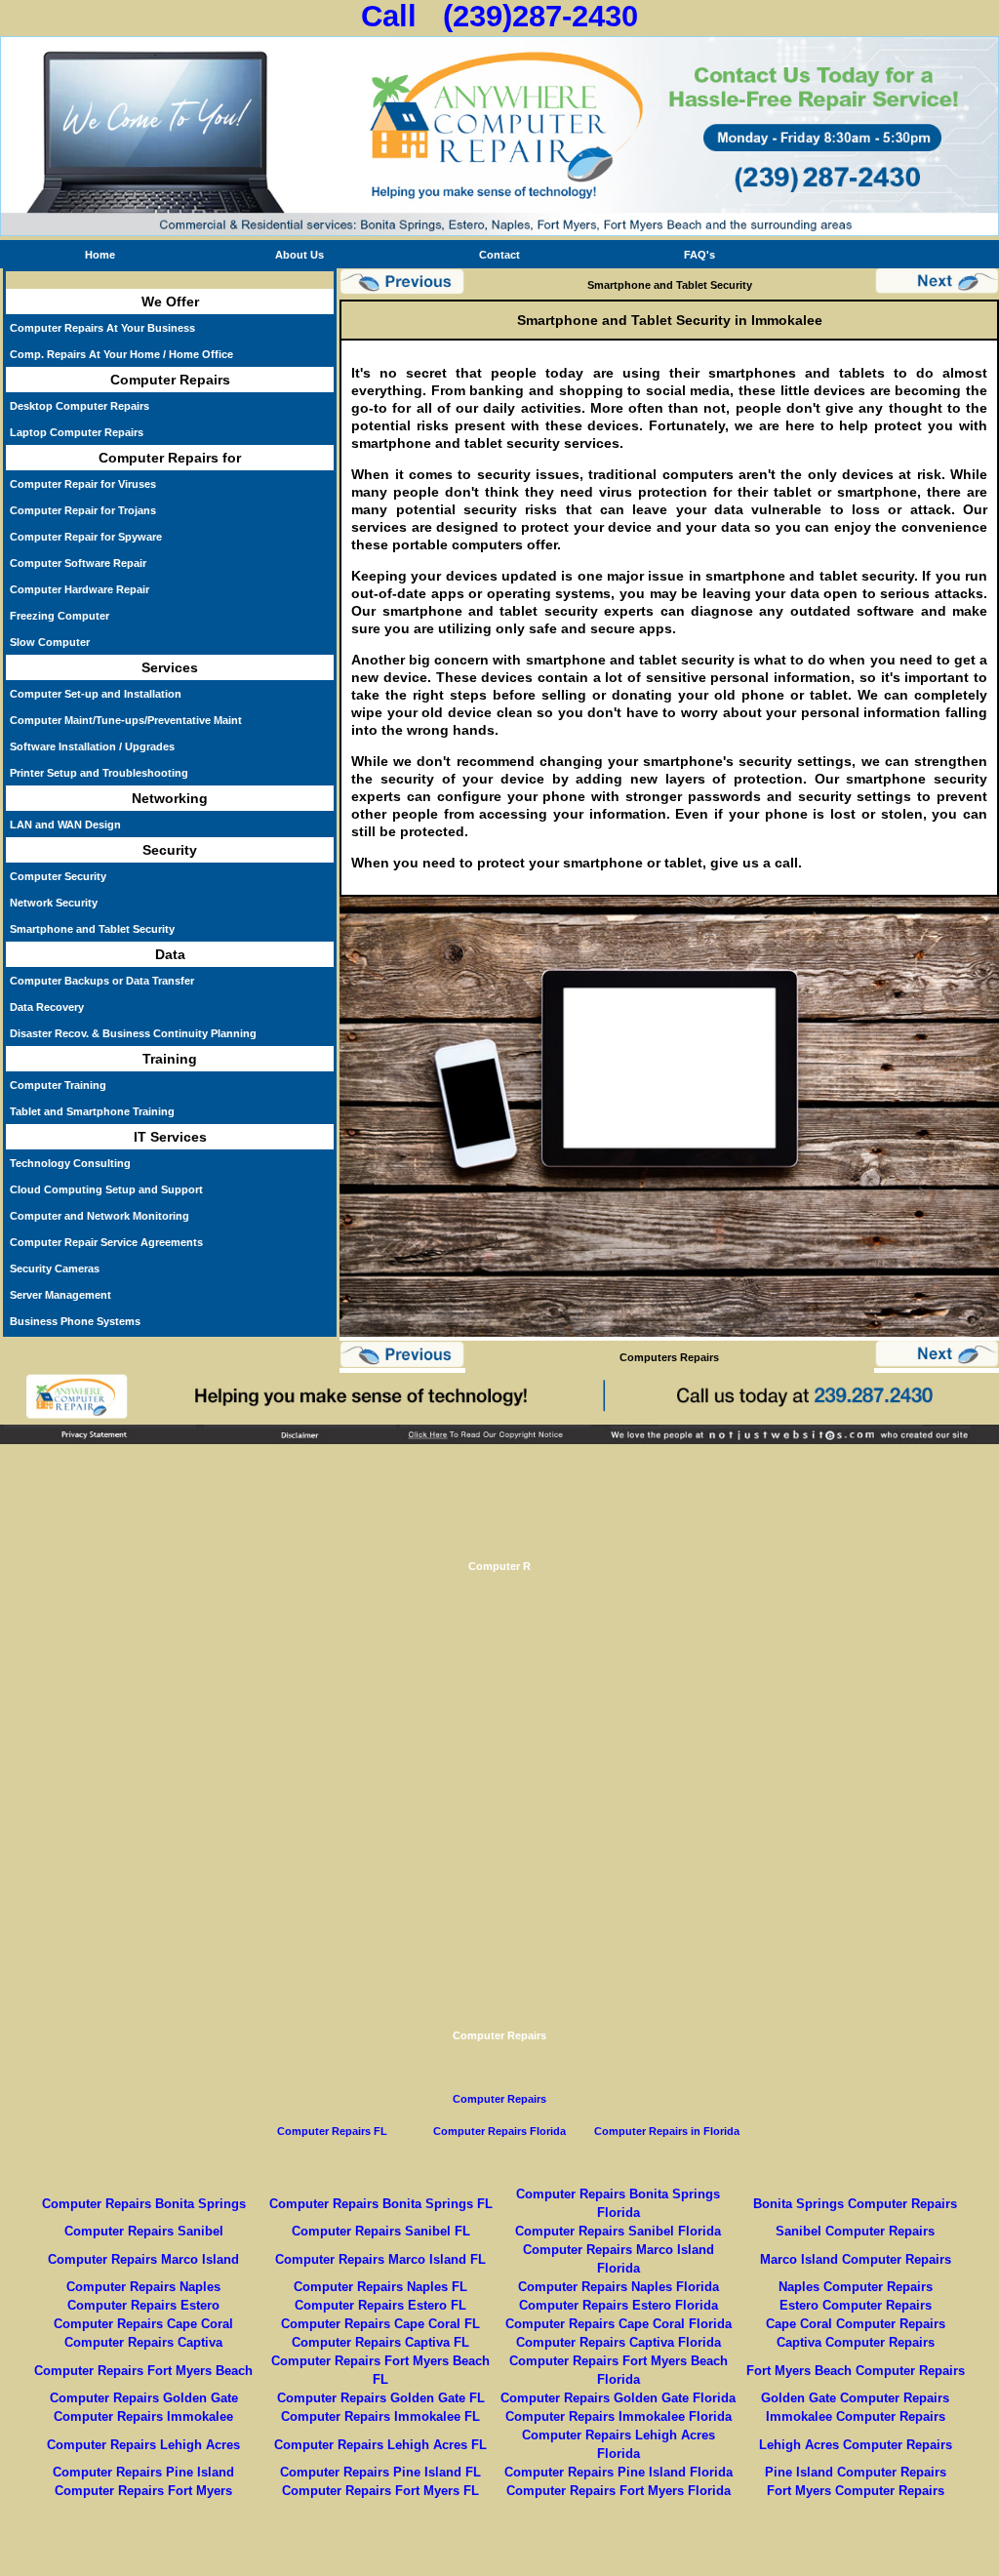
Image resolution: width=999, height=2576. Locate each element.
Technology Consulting (70, 1163)
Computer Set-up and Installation (96, 694)
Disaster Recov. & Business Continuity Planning (133, 1033)
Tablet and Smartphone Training (92, 1111)
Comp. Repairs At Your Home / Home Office (121, 354)
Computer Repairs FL (332, 2131)
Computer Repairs (499, 2035)
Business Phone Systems (75, 1321)
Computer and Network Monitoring (100, 1216)
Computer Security (58, 876)
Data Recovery (47, 1007)
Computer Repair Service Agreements (106, 1242)
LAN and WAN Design (65, 825)
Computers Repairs (669, 1357)
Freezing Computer (60, 616)
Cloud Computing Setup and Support (106, 1189)
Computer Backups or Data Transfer (102, 981)
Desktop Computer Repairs (80, 406)
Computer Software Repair (78, 563)
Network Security (54, 903)
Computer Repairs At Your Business (102, 328)
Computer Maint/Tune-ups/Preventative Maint (126, 720)
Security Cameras (55, 1268)
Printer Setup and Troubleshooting (99, 773)
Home (100, 255)
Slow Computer (50, 642)
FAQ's (699, 255)
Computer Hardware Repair (80, 589)
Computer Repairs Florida (499, 2131)
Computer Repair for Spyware (86, 537)
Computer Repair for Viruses (83, 484)
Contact (499, 255)
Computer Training (58, 1085)
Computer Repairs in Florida (667, 2131)
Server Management (60, 1295)
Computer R (499, 1566)
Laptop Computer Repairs (77, 432)
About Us (300, 255)
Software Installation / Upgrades (92, 746)
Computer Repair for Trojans (83, 510)
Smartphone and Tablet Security (92, 929)
